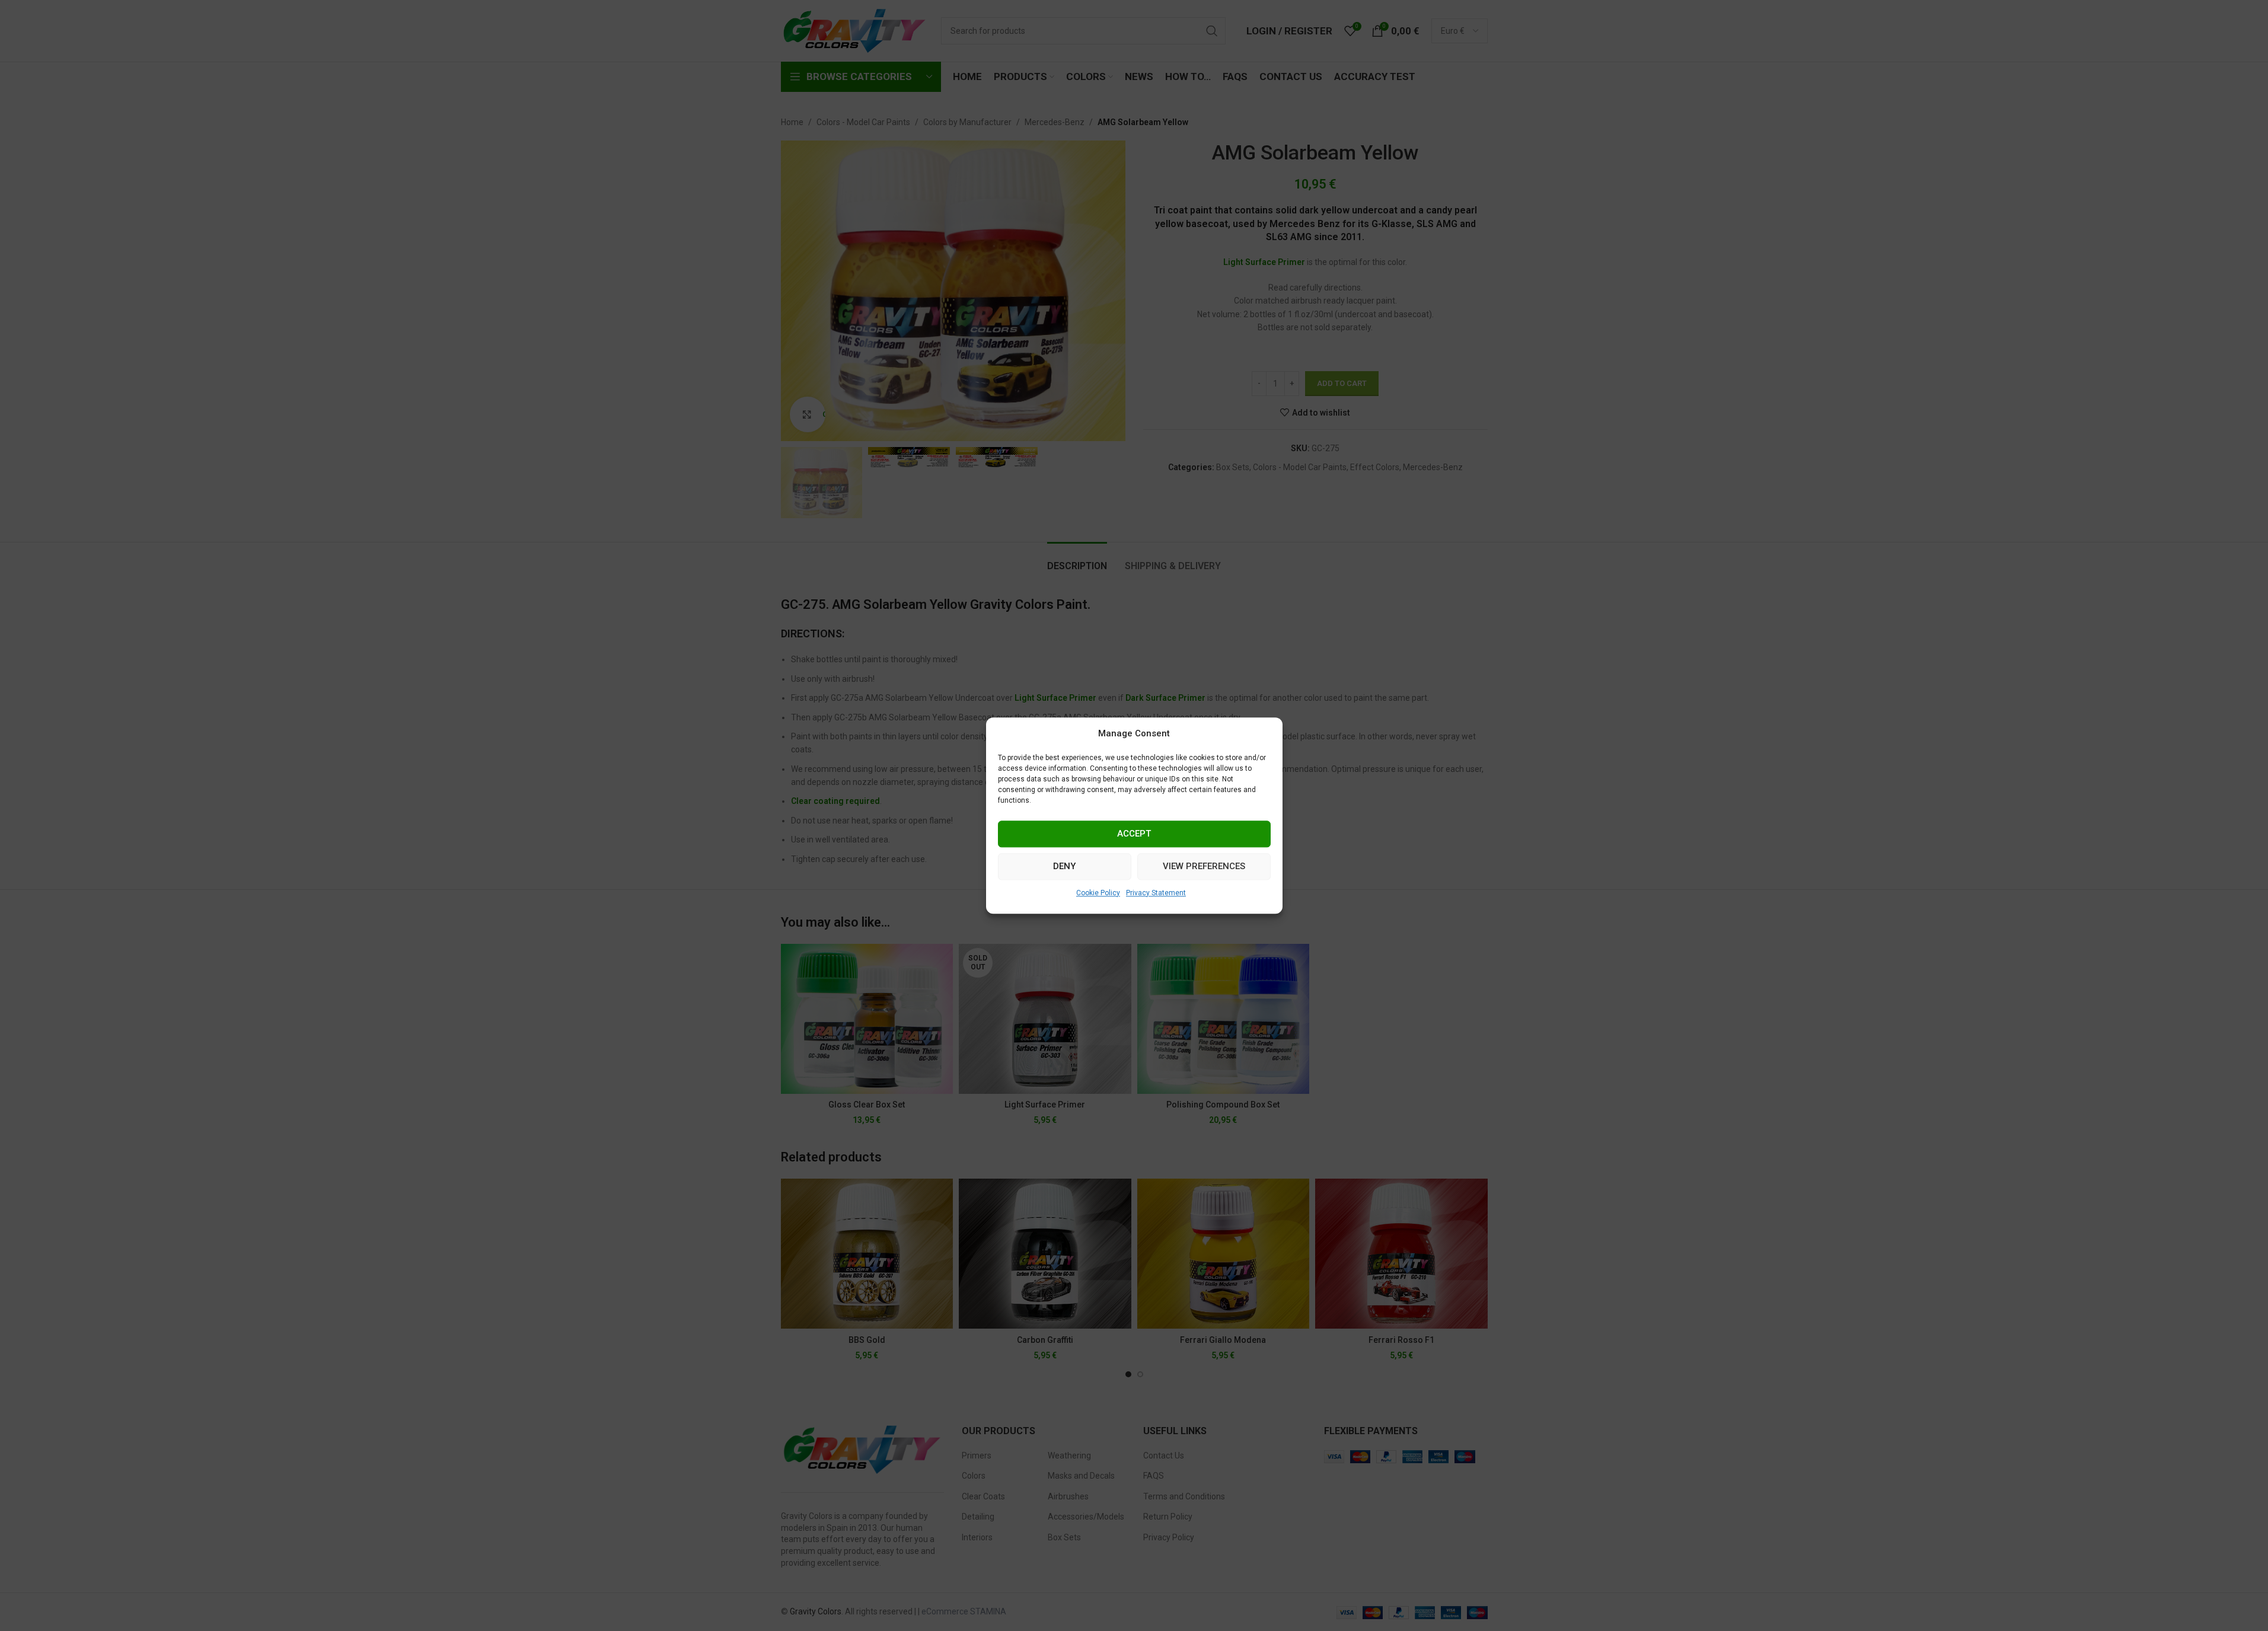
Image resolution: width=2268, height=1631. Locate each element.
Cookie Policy (1098, 893)
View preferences (1204, 866)
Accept (1134, 834)
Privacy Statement (1156, 893)
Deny (1064, 866)
